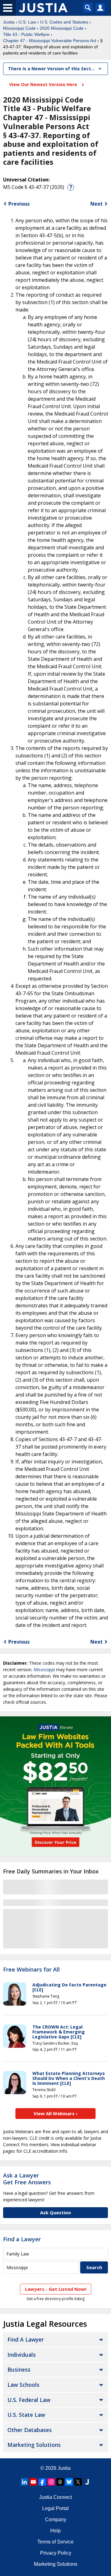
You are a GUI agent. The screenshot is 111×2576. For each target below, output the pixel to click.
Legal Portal (55, 2508)
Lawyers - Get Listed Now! (56, 2289)
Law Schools (23, 2385)
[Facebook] (42, 2482)
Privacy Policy (56, 2553)
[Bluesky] (69, 2482)
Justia (9, 22)
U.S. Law (27, 22)
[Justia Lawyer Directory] (87, 2482)
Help (55, 2531)
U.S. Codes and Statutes (64, 22)
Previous (19, 204)
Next (97, 204)
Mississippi (44, 1669)
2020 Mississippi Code (62, 28)
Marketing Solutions (34, 2445)
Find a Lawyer (22, 2239)
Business (19, 2369)
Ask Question (55, 2212)
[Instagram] (51, 2482)
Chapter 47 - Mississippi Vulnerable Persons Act (50, 41)
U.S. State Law (26, 2415)
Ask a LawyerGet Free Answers (27, 2179)
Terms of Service (55, 2542)
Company (56, 2519)
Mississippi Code (19, 28)
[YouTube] (33, 2482)
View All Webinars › (56, 2113)
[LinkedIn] (24, 2482)
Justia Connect (55, 2497)
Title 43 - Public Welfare (26, 34)
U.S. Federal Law (29, 2400)
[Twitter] (78, 2482)
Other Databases (30, 2430)
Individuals (22, 2355)
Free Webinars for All (31, 1970)
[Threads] (60, 2482)
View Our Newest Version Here (44, 84)
